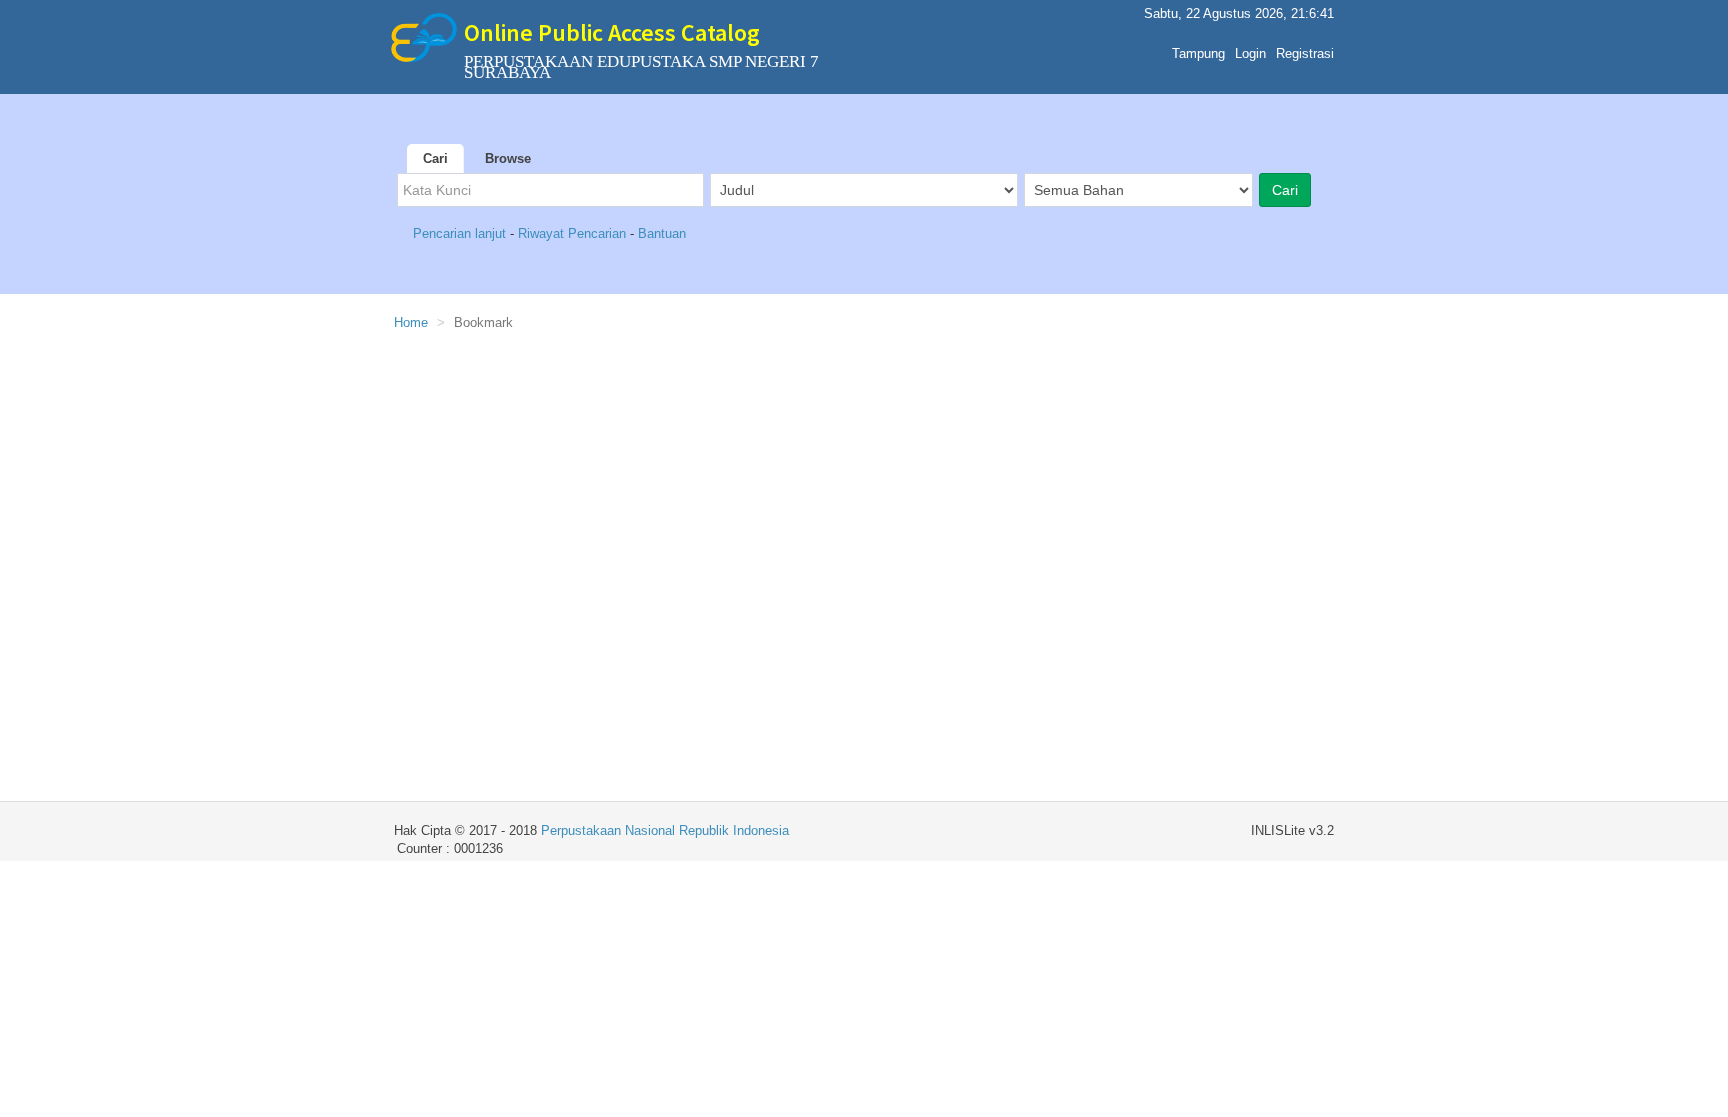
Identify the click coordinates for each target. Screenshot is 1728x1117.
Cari (435, 158)
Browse (508, 158)
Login (1250, 53)
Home (411, 322)
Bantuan (662, 233)
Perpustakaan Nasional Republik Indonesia (665, 830)
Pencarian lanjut (461, 233)
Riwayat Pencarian (574, 233)
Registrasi (1305, 53)
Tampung (1198, 53)
